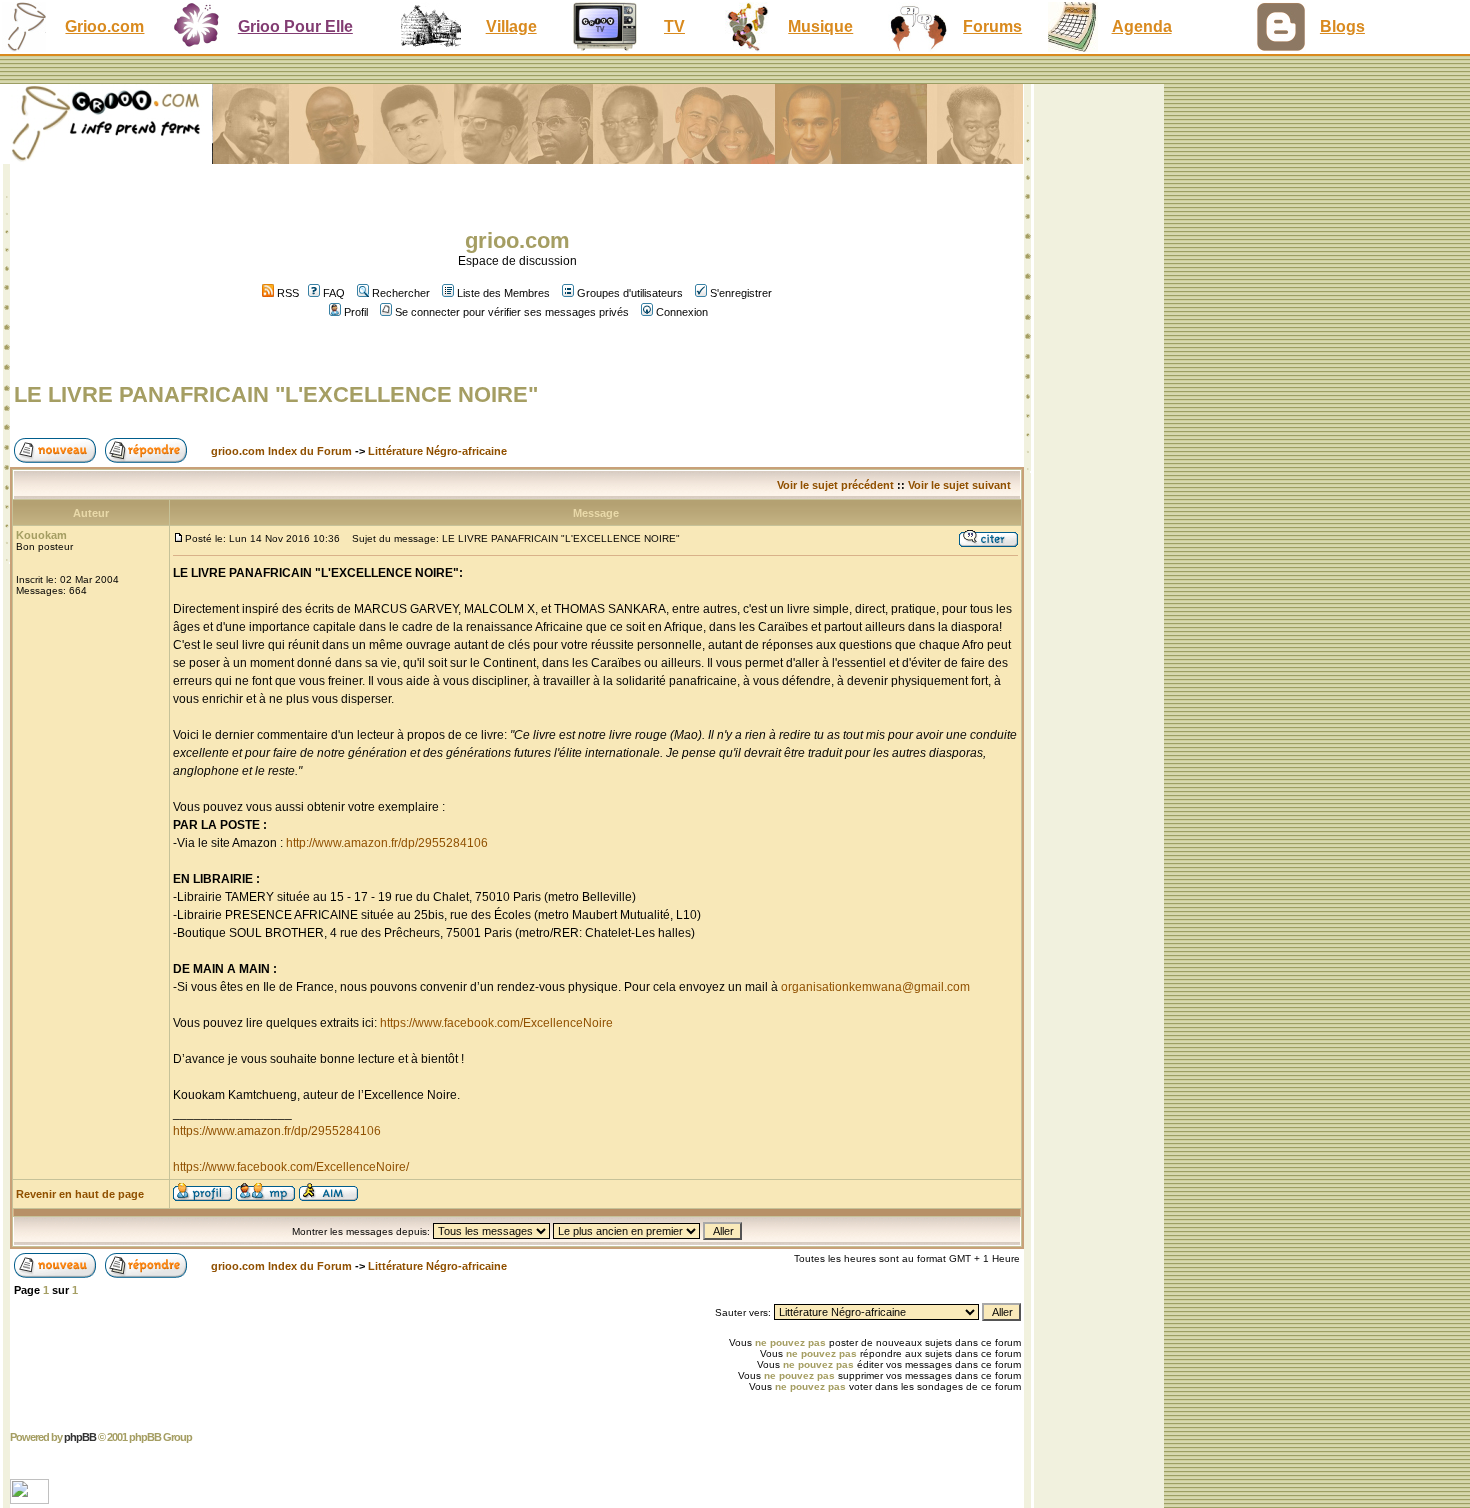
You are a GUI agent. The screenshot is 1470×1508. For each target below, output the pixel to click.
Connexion (682, 312)
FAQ (334, 293)
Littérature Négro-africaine (437, 451)
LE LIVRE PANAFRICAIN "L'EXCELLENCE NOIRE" (276, 394)
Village (511, 26)
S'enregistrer (741, 293)
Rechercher (401, 293)
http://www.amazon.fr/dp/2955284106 (387, 843)
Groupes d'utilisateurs (630, 293)
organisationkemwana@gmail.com (875, 987)
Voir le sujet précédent (835, 485)
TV (674, 26)
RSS (286, 293)
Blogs (1342, 26)
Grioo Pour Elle (295, 26)
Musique (820, 26)
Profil (356, 312)
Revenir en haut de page (80, 1194)
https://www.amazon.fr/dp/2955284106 (277, 1131)
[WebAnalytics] (31, 1498)
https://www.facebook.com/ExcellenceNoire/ (291, 1167)
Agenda (1142, 26)
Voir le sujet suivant (959, 485)
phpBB (80, 1437)
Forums (992, 26)
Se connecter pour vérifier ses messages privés (512, 312)
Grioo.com (104, 26)
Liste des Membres (503, 293)
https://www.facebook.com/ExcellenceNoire (496, 1023)
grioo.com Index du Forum (281, 451)
